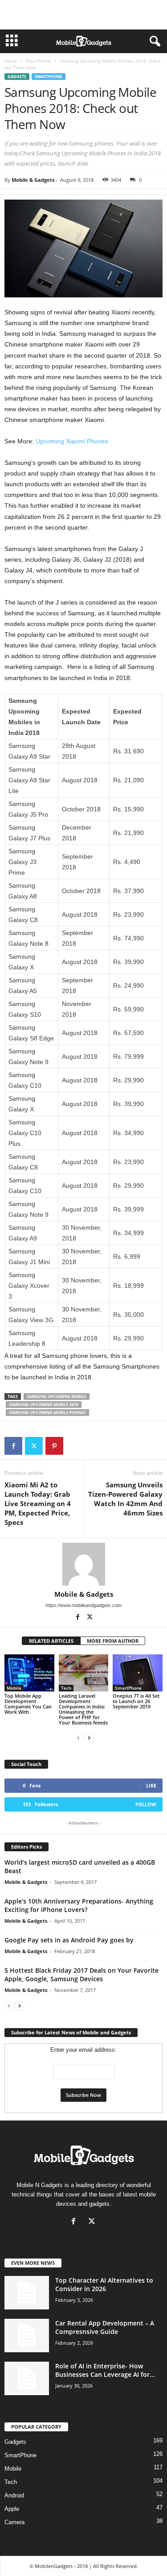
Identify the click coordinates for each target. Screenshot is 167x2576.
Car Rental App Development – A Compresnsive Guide (105, 2327)
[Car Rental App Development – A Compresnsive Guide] (27, 2336)
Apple (12, 2509)
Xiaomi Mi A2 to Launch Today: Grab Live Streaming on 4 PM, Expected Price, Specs (38, 1503)
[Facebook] (13, 1446)
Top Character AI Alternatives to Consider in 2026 (104, 2284)
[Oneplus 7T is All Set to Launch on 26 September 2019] (138, 1673)
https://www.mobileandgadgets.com (83, 1605)
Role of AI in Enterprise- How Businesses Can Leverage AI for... (105, 2370)
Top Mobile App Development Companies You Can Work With (28, 1704)
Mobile (14, 1688)
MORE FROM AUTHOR (113, 1641)
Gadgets (17, 77)
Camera (14, 2522)
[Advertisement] (84, 15)
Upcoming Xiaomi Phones (72, 441)
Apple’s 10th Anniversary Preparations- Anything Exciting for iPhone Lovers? (79, 1905)
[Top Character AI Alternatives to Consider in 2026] (27, 2293)
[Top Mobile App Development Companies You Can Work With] (29, 1673)
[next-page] (89, 1738)
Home (11, 61)
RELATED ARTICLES (51, 1641)
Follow (146, 1804)
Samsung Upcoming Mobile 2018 (44, 1405)
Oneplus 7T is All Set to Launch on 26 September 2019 (136, 1701)
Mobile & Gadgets (33, 180)
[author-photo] (83, 1564)
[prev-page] (78, 1738)
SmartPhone (38, 61)
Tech (66, 1688)
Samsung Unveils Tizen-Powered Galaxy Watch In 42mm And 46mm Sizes (125, 1499)
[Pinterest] (54, 1446)
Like (151, 1785)
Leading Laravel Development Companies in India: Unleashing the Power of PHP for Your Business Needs (83, 1709)
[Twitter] (34, 1446)
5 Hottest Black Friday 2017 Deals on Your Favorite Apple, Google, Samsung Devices (81, 1975)
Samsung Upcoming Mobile (57, 1397)
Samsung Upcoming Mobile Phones (47, 1413)
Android (14, 2495)
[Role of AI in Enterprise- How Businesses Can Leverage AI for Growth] (27, 2378)
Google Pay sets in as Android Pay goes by (69, 1940)
